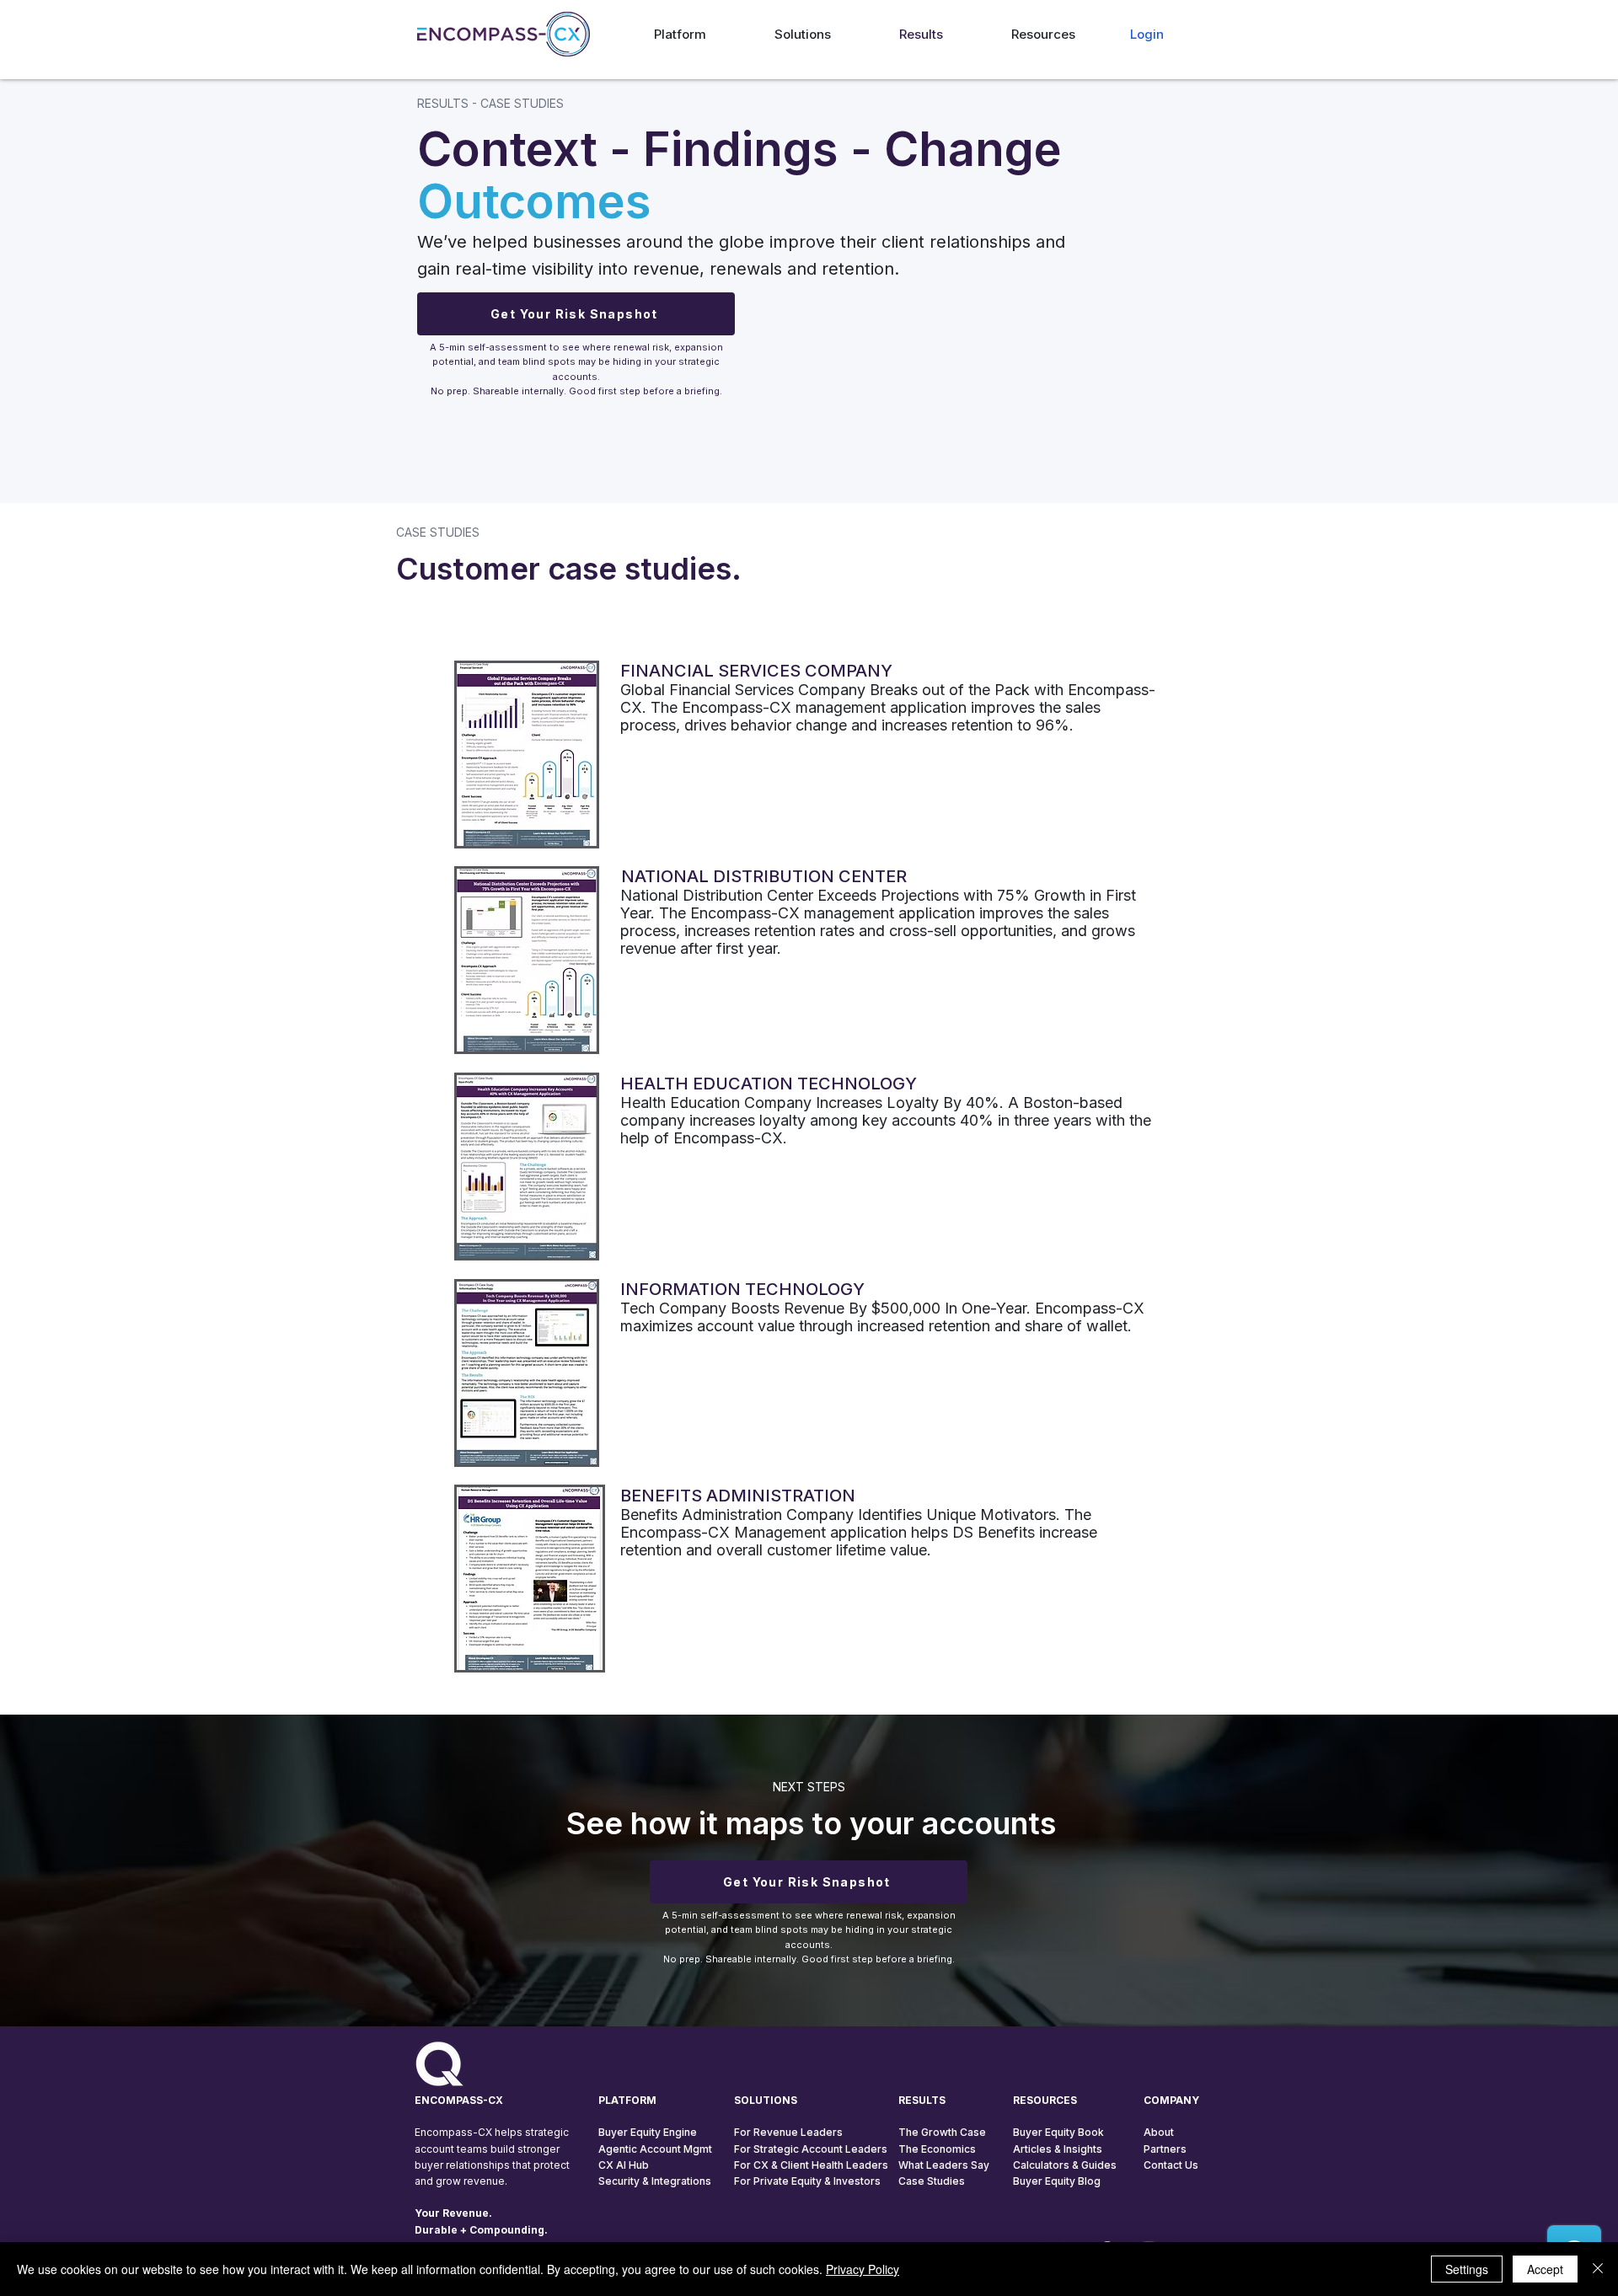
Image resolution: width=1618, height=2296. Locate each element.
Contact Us (1171, 2165)
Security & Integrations (655, 2181)
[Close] (1598, 2269)
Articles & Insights (1058, 2149)
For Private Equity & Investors (807, 2181)
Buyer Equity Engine (648, 2132)
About (1159, 2132)
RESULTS (922, 2100)
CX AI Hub (624, 2165)
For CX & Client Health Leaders (811, 2165)
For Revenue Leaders (788, 2132)
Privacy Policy (863, 2269)
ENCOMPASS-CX (459, 2100)
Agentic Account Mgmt (655, 2149)
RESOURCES (1045, 2100)
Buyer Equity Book (1058, 2132)
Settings (1467, 2269)
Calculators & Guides (1065, 2165)
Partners (1165, 2149)
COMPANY (1171, 2100)
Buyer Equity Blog (1057, 2181)
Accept (1545, 2269)
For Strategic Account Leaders (811, 2149)
